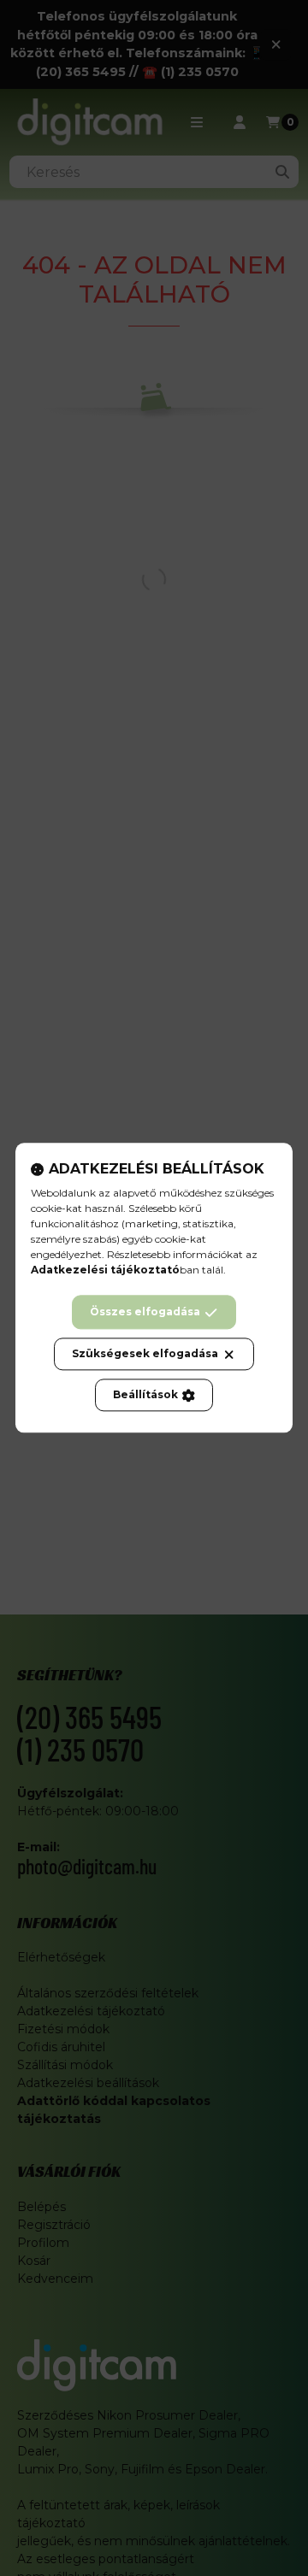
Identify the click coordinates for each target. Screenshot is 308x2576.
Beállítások (145, 1395)
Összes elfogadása (145, 1312)
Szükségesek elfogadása (145, 1354)
